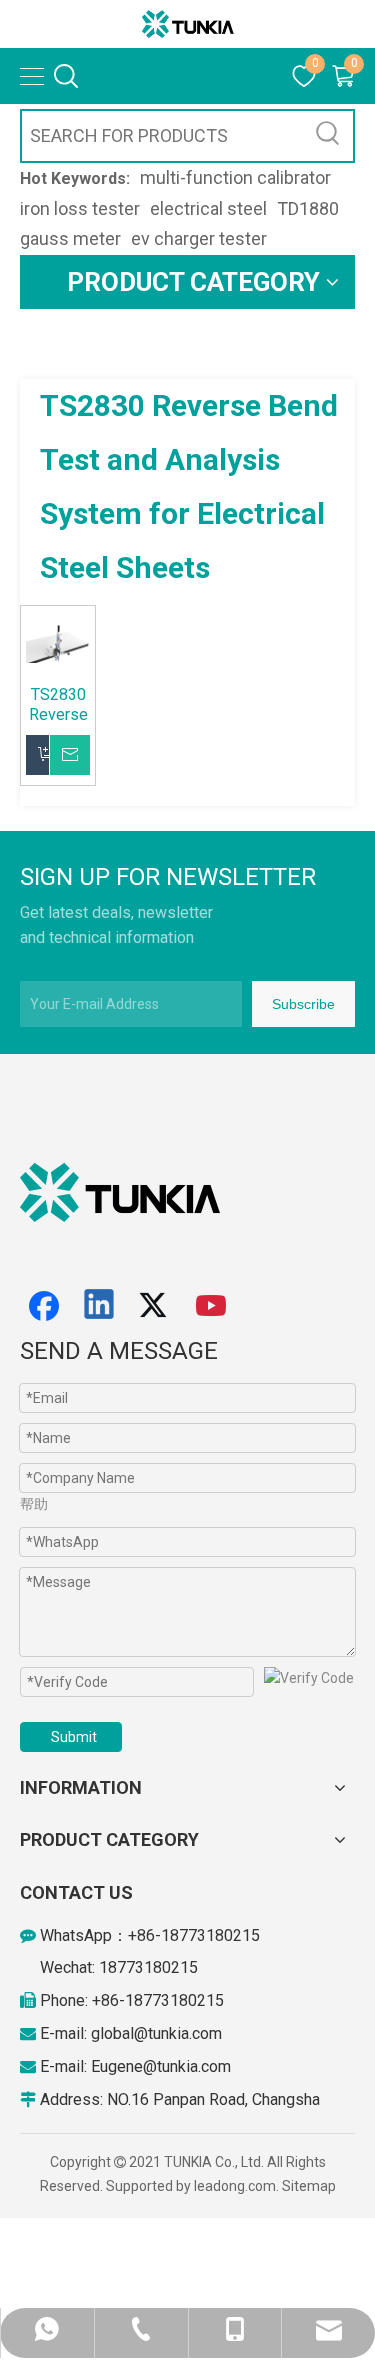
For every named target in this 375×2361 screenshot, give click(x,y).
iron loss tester (80, 208)
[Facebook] (44, 1306)
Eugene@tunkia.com (161, 2066)
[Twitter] (156, 1306)
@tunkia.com (178, 2033)
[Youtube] (212, 1306)
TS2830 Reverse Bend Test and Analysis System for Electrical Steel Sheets (58, 705)
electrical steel (208, 208)
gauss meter (70, 238)
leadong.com (235, 2186)
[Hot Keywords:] (328, 136)
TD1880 (308, 208)
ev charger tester (199, 238)
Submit (74, 1737)
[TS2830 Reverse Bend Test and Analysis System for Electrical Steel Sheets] (58, 642)
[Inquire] (81, 755)
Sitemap (309, 2186)
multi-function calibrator (235, 177)
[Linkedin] (100, 1306)
